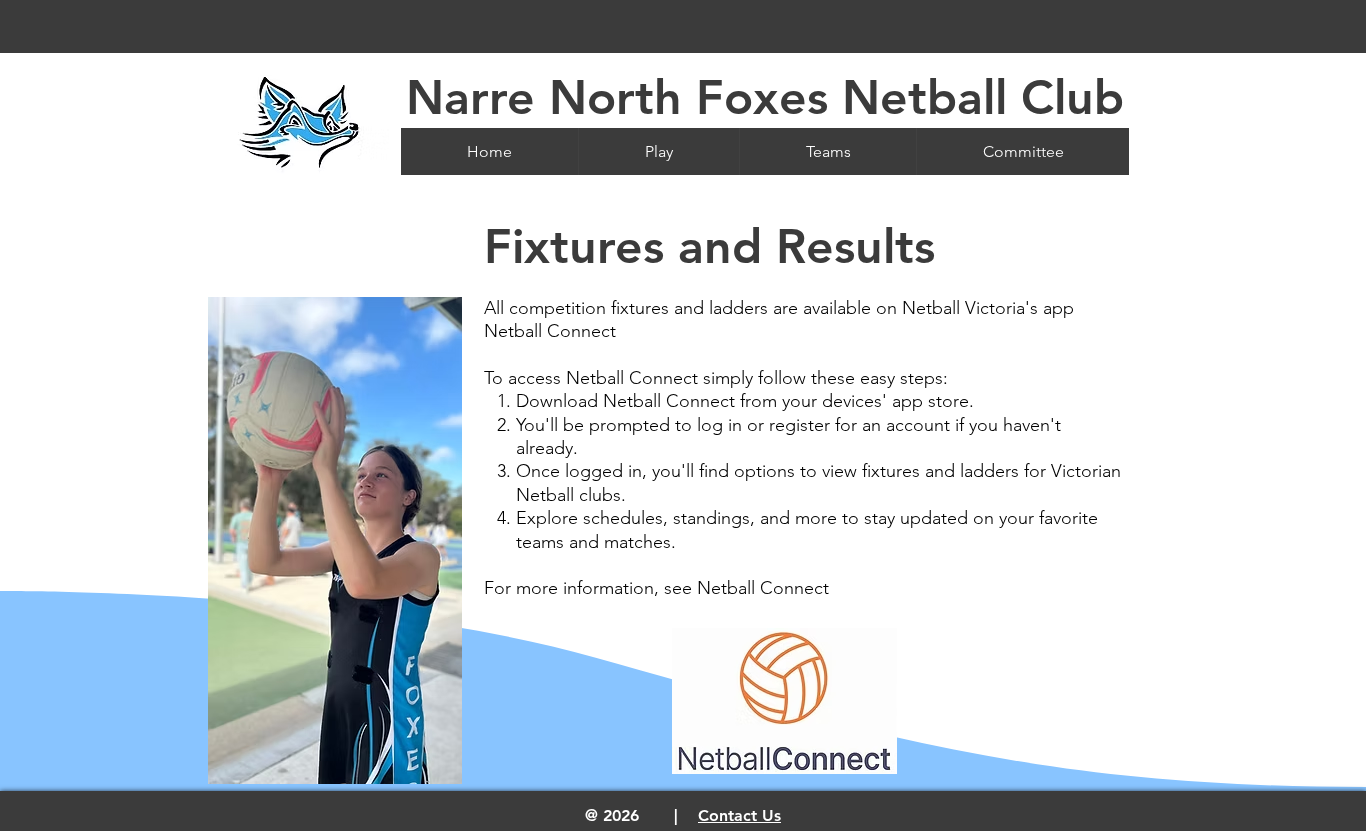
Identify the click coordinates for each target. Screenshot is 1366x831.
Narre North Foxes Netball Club (765, 97)
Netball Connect (763, 588)
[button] (658, 151)
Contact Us (739, 815)
